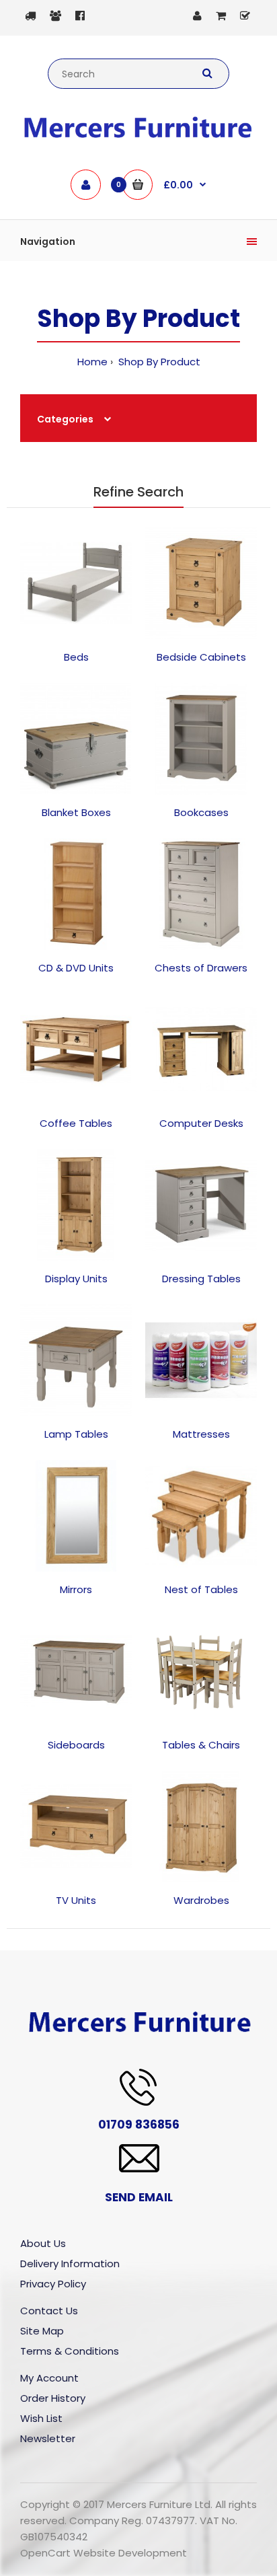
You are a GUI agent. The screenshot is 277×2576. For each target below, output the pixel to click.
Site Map (42, 2331)
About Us (43, 2243)
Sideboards (76, 1745)
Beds (76, 657)
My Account (49, 2378)
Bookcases (201, 812)
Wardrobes (201, 1900)
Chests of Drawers (201, 968)
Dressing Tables (201, 1279)
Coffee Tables (76, 1123)
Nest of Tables (201, 1589)
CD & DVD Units (76, 968)
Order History (53, 2398)
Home (92, 362)
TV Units (76, 1900)
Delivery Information (70, 2264)
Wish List (41, 2418)
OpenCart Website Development (104, 2553)
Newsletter (48, 2438)
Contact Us (49, 2311)
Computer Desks (201, 1123)
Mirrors (76, 1589)
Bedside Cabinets (201, 657)
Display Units (76, 1279)
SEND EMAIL (139, 2197)
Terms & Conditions (70, 2351)
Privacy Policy (53, 2284)
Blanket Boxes (76, 812)
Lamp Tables (76, 1434)
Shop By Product (158, 362)
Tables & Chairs (201, 1745)
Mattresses (201, 1434)
